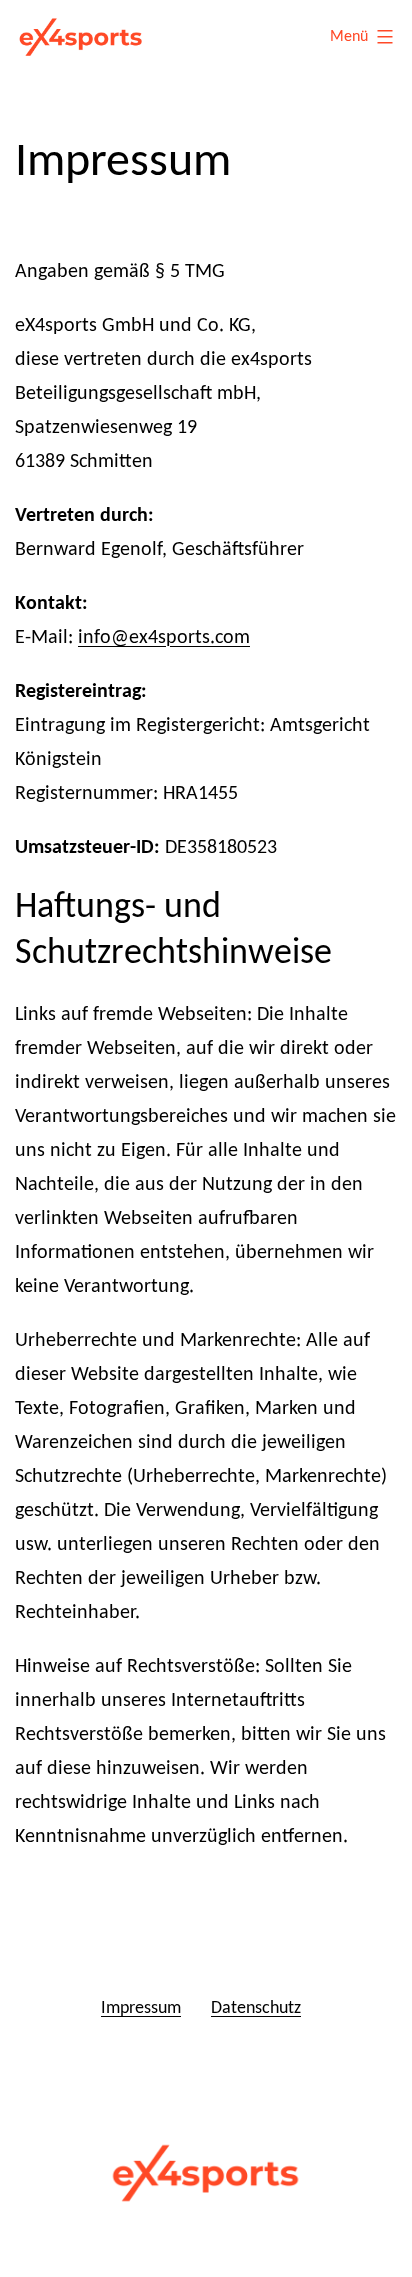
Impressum (141, 2008)
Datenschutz (256, 2008)
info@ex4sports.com (164, 638)
